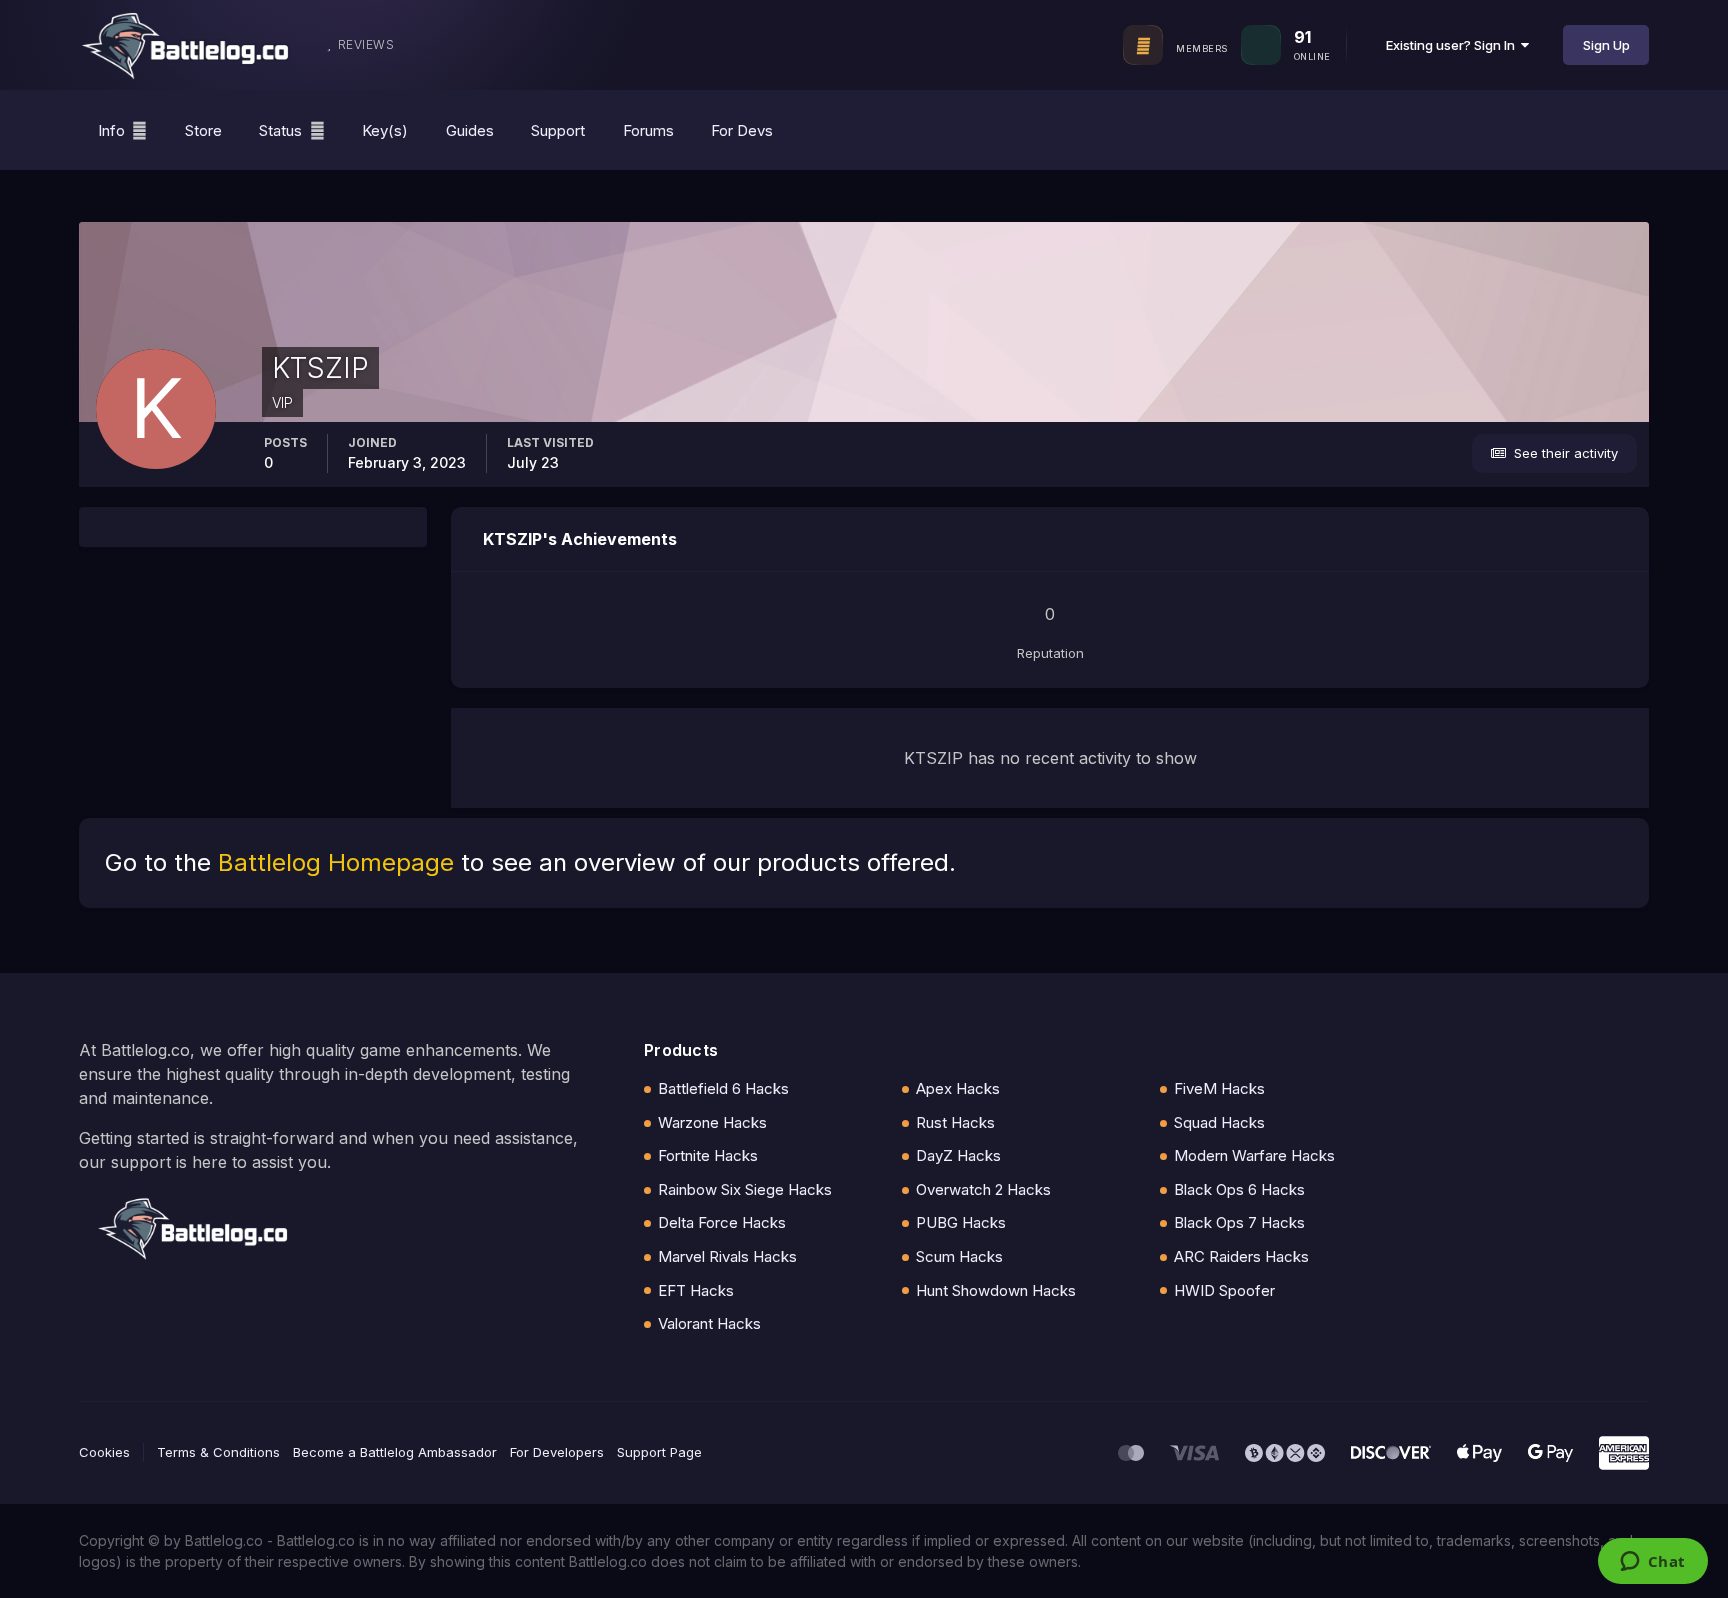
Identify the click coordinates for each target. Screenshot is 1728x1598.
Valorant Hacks (709, 1323)
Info (111, 130)
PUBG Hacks (961, 1222)
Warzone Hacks (712, 1122)
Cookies (104, 1452)
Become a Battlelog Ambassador (395, 1452)
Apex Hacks (958, 1088)
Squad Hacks (1219, 1122)
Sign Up (1606, 45)
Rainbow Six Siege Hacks (745, 1189)
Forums (648, 130)
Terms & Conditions (218, 1452)
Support (558, 130)
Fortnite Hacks (708, 1155)
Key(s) (385, 130)
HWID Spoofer (1224, 1290)
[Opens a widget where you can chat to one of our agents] (1652, 1563)
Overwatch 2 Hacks (983, 1189)
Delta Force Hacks (722, 1222)
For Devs (742, 130)
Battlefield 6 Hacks (723, 1088)
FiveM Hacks (1219, 1088)
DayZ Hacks (958, 1155)
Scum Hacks (959, 1256)
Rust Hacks (955, 1122)
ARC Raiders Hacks (1241, 1256)
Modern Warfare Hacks (1254, 1155)
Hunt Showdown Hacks (996, 1290)
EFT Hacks (696, 1290)
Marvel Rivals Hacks (727, 1256)
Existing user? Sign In (1453, 45)
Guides (470, 130)
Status (280, 130)
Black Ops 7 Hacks (1239, 1222)
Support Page (659, 1452)
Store (203, 130)
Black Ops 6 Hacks (1239, 1189)
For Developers (557, 1452)
